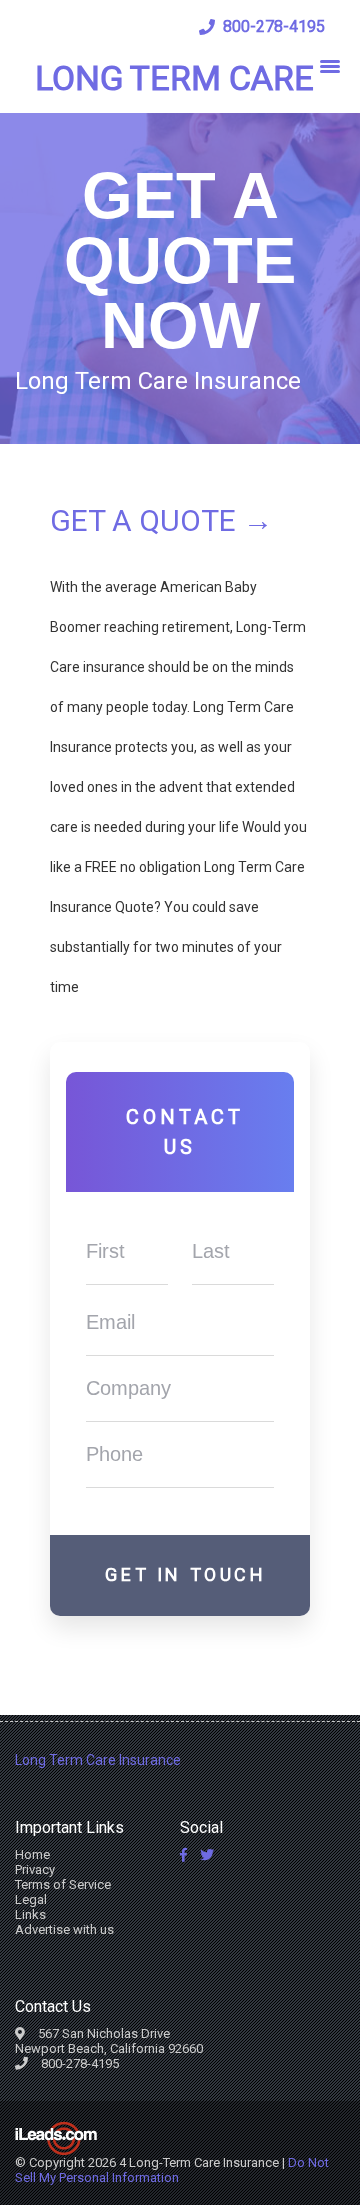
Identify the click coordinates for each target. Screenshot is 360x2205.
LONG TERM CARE (174, 78)
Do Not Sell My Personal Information (172, 2170)
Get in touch (185, 1574)
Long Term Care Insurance (98, 1760)
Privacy (35, 1869)
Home (32, 1854)
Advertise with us (64, 1929)
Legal (31, 1899)
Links (30, 1914)
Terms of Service (63, 1884)
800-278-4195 (274, 26)
